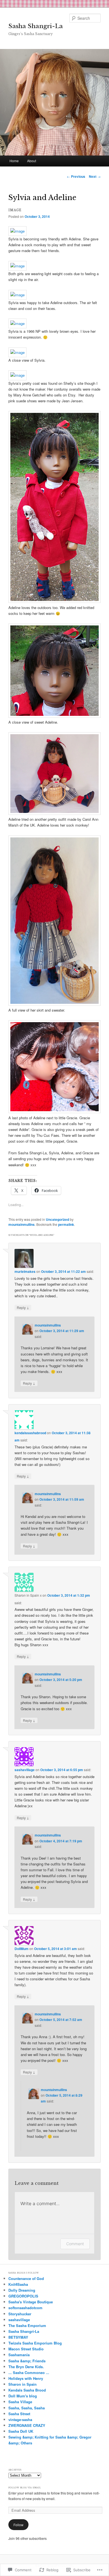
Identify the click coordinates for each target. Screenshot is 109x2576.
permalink (66, 1224)
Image (15, 210)
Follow (18, 2525)
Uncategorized (57, 1219)
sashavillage (25, 1770)
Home (14, 161)
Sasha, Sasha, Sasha (27, 2408)
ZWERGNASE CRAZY (27, 2425)
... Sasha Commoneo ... (29, 2372)
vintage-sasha (20, 2420)
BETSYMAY (18, 2337)
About (32, 161)
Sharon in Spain (22, 2384)
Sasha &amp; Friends (27, 2361)
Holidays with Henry (26, 2378)
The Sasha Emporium (27, 2325)
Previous (76, 176)
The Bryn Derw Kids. (26, 2367)
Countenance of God (26, 2278)
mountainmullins (22, 1224)
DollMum (22, 1949)
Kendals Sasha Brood (27, 2390)
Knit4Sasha (18, 2284)
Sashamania (19, 2355)
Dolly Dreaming (22, 2290)
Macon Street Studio (26, 2349)
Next (95, 176)
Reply (23, 1307)
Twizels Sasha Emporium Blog (35, 2343)
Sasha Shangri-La (36, 26)
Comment (75, 2244)
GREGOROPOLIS (23, 2296)
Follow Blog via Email (25, 2488)
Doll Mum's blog (23, 2396)
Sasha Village (20, 2402)
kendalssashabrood (30, 1433)
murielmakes (25, 1271)
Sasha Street (19, 2414)
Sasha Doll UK (21, 2431)
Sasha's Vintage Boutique (31, 2302)
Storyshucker (20, 2314)
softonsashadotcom (25, 2308)
